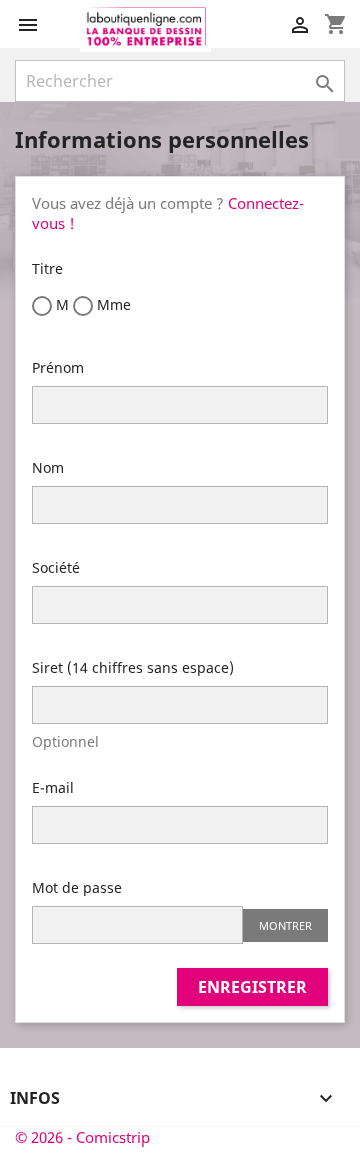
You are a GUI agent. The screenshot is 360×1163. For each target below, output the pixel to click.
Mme (112, 304)
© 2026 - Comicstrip (82, 1137)
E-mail (53, 787)
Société (56, 567)
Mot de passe (77, 887)
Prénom (58, 367)
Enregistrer (252, 987)
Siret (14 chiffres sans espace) (133, 667)
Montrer (285, 925)
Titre (47, 268)
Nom (48, 467)
